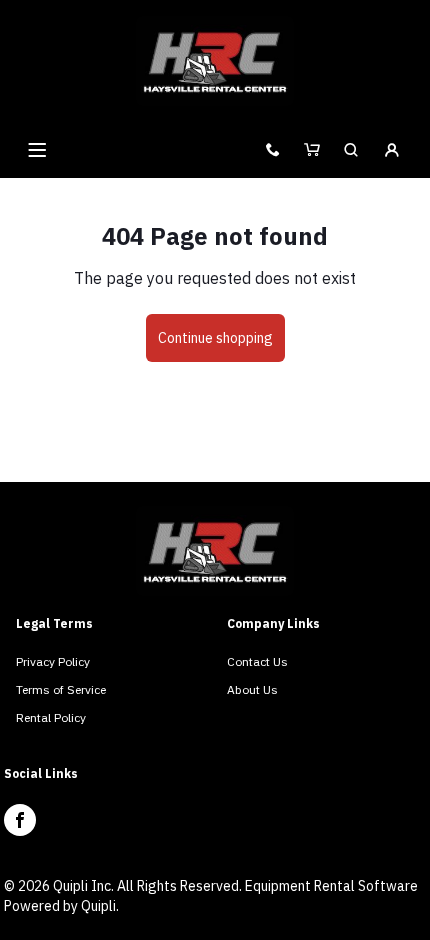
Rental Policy (51, 717)
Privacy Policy (53, 661)
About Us (252, 689)
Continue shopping (215, 338)
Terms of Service (61, 689)
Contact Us (257, 661)
